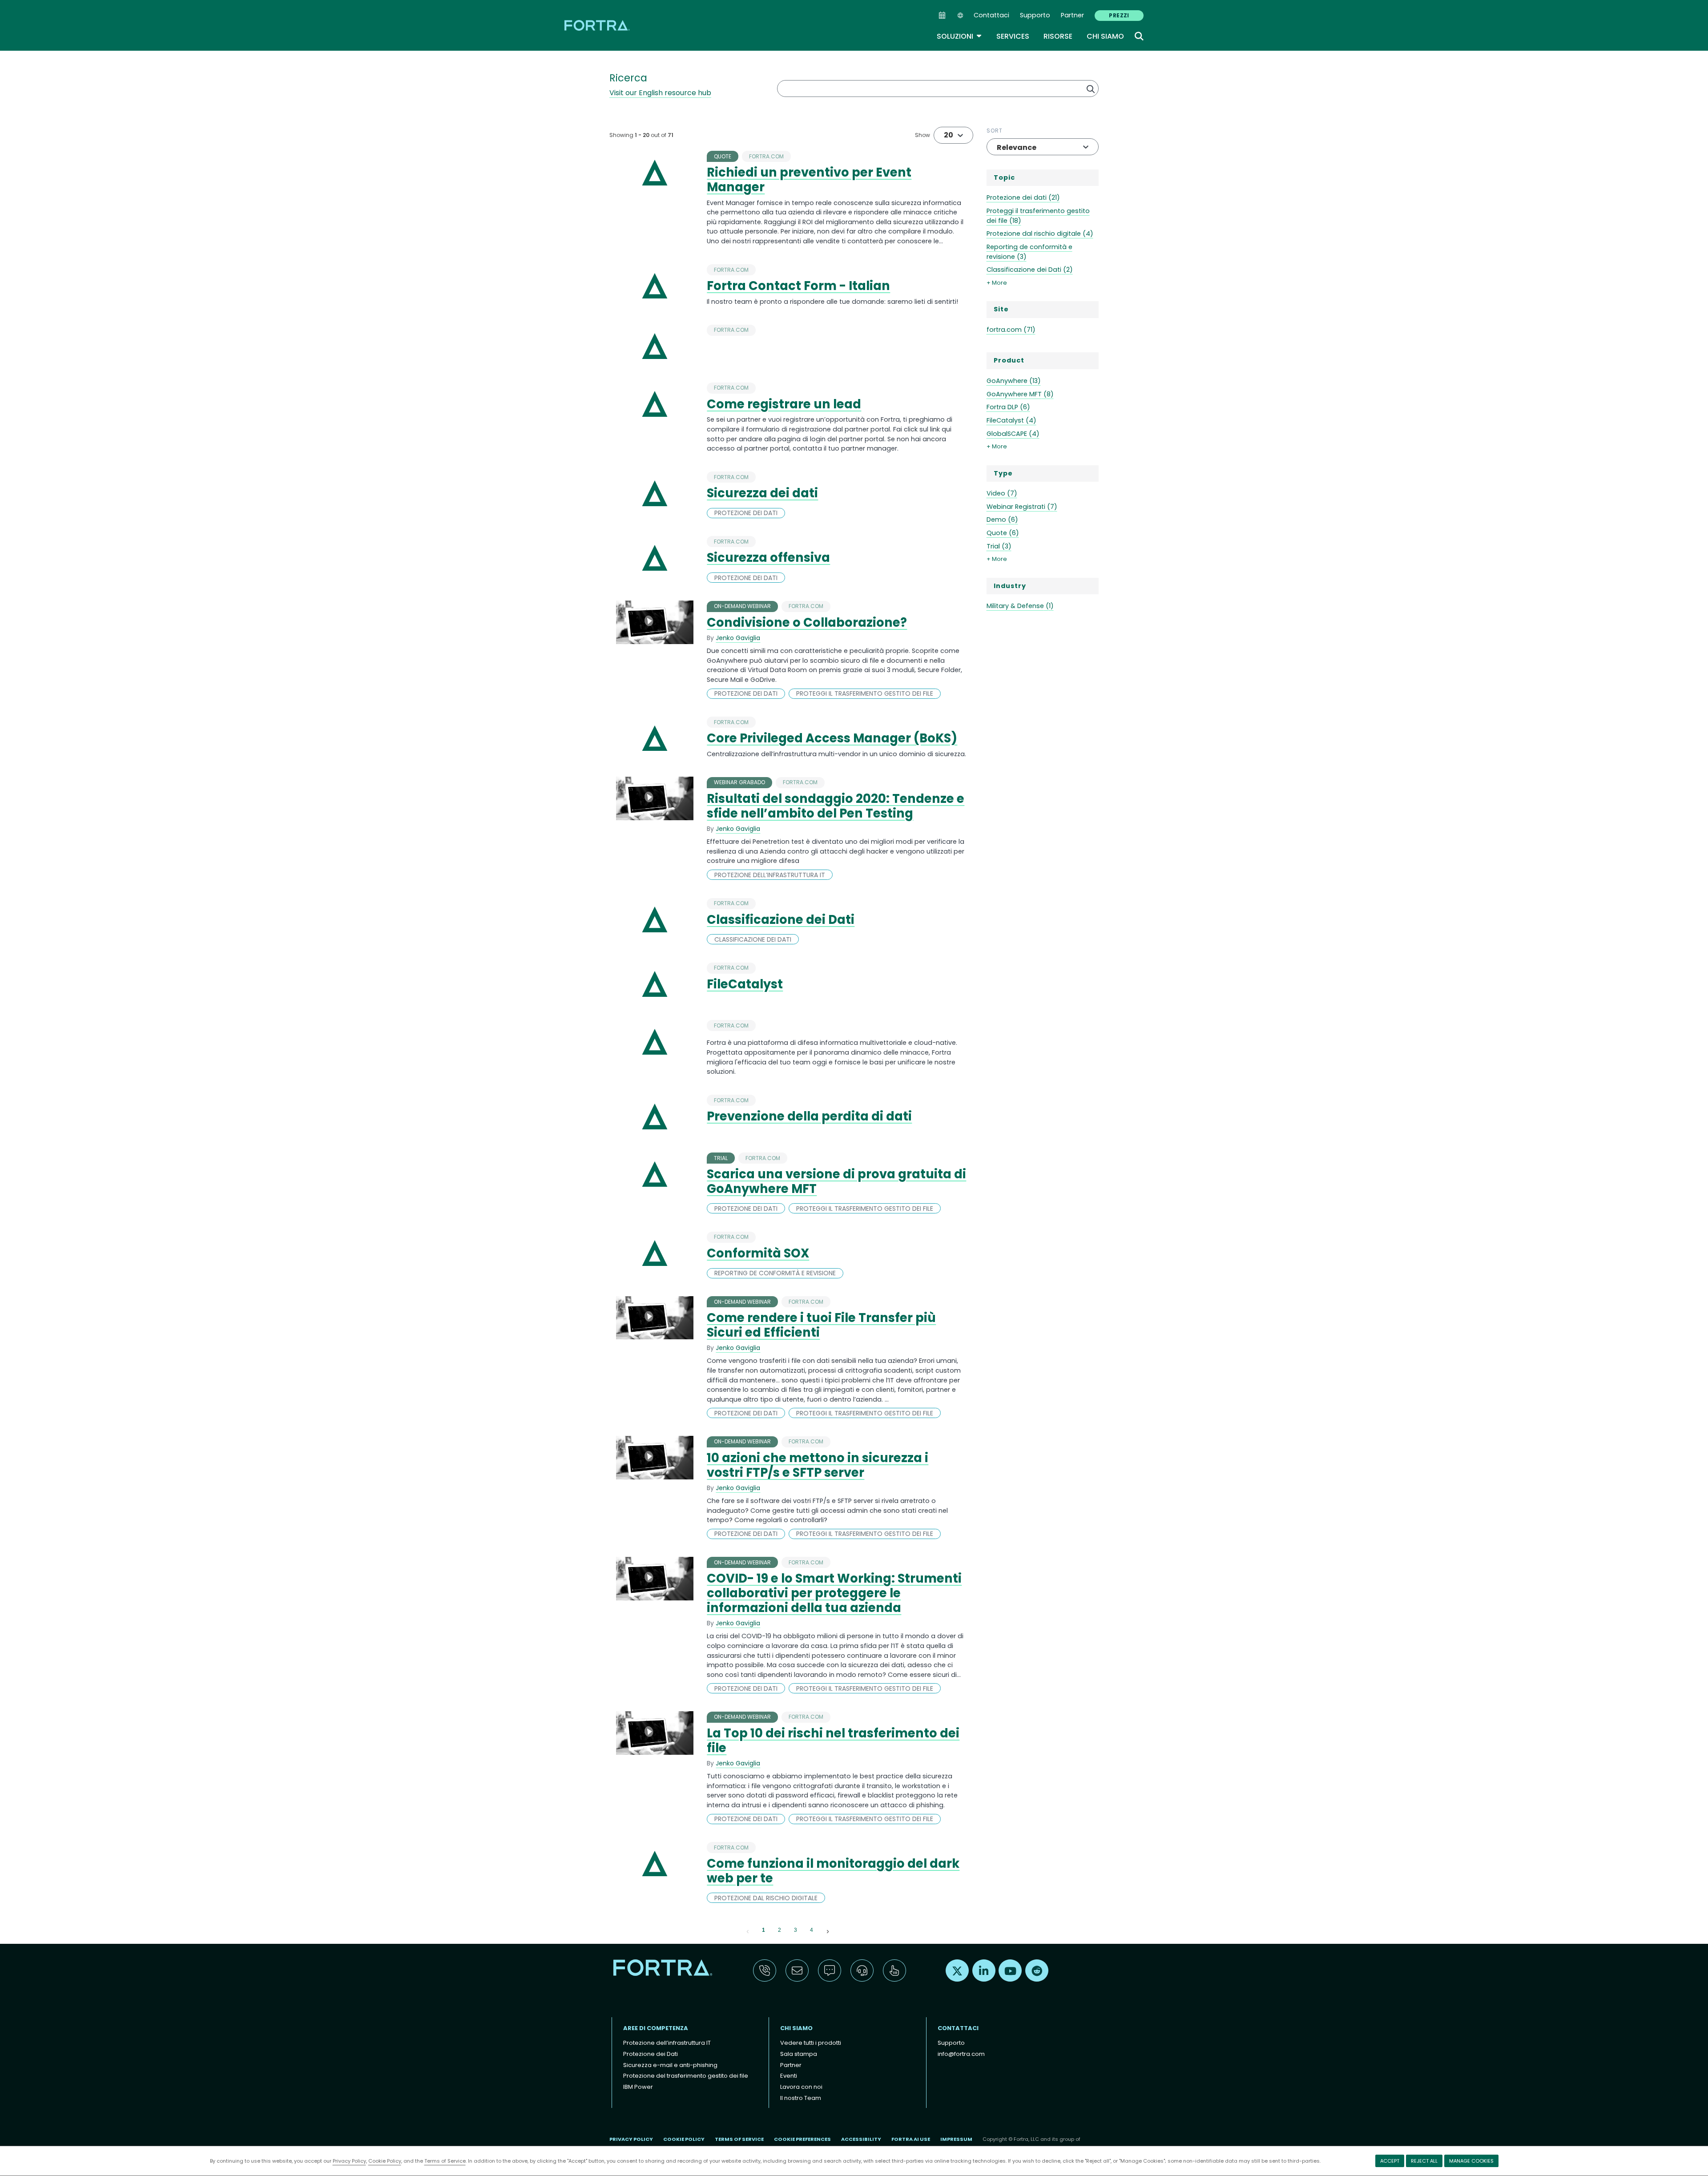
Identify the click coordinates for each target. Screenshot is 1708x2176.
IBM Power (638, 2087)
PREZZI (1119, 15)
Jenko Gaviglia (738, 638)
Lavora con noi (801, 2087)
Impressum (956, 2139)
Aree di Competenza (656, 2028)
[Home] (598, 25)
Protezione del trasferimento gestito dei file (686, 2076)
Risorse (1058, 36)
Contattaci (991, 15)
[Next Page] (828, 1930)
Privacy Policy (349, 2161)
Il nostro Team (801, 2098)
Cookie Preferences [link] (802, 2139)
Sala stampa (799, 2054)
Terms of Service (445, 2161)
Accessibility (861, 2139)
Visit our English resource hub (660, 93)
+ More (997, 283)
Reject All (1424, 2161)
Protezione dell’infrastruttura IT (667, 2043)
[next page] (828, 1930)
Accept (1390, 2161)
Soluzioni (959, 36)
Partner (1072, 15)
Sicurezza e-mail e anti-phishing (670, 2065)
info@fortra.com (961, 2054)
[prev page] (748, 1930)
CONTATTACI (958, 2028)
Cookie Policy (385, 2161)
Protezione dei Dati (651, 2054)
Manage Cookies (1471, 2161)
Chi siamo (1105, 36)
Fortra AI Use (911, 2139)
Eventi (789, 2076)
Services (1013, 36)
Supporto (1035, 15)
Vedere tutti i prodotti (811, 2043)
